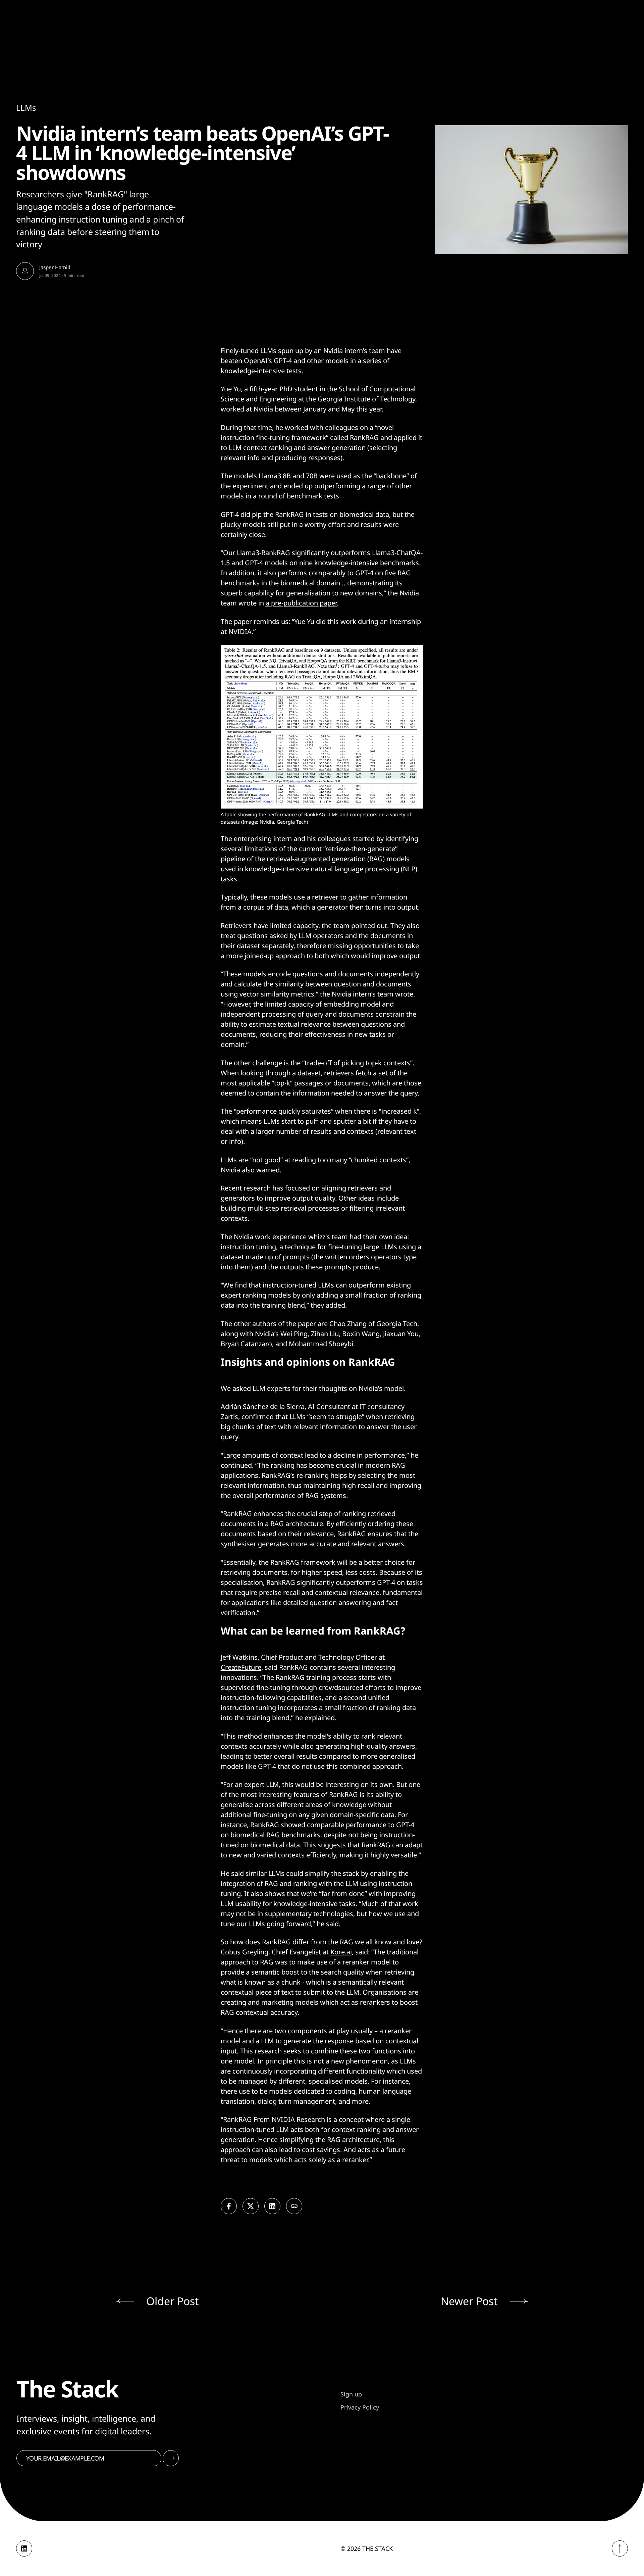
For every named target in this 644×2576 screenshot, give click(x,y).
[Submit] (171, 2458)
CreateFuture (241, 1667)
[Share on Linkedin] (272, 2206)
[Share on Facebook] (229, 2206)
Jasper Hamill (55, 267)
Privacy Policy (360, 2407)
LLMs (26, 108)
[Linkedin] (24, 2548)
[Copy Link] (294, 2206)
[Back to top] (620, 2548)
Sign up (351, 2394)
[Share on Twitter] (251, 2206)
